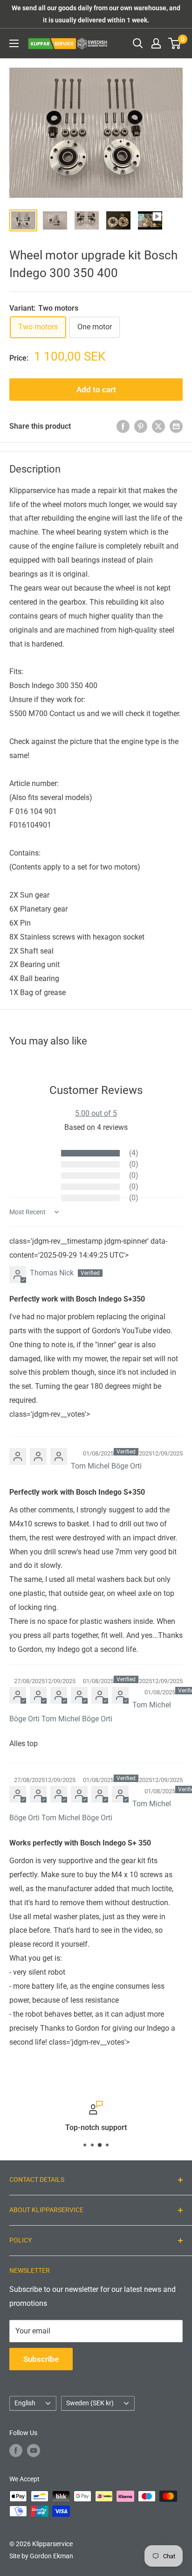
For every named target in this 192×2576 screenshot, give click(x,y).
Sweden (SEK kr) (90, 2403)
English (25, 2403)
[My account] (156, 43)
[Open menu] (14, 43)
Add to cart (96, 390)
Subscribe (41, 2359)
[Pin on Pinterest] (141, 426)
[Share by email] (176, 426)
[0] (175, 43)
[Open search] (138, 43)
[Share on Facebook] (123, 426)
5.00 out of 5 (96, 1113)
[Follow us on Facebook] (16, 2451)
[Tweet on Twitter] (158, 426)
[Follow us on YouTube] (34, 2451)
